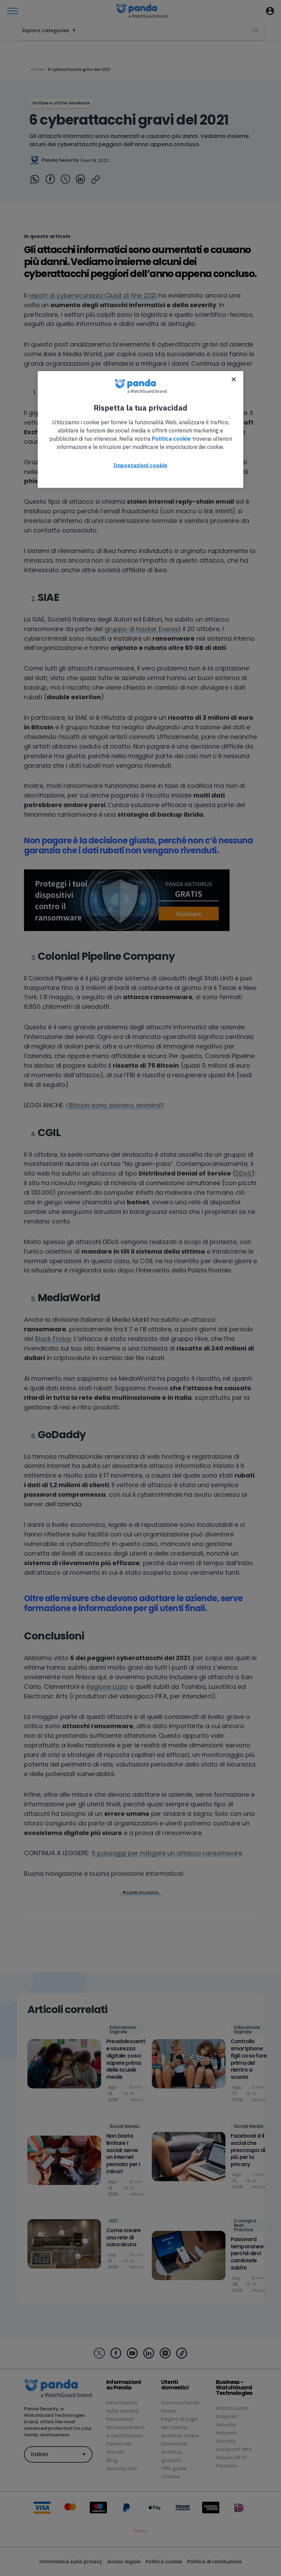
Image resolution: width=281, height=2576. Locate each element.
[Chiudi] (234, 379)
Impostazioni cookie (140, 465)
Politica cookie (171, 439)
